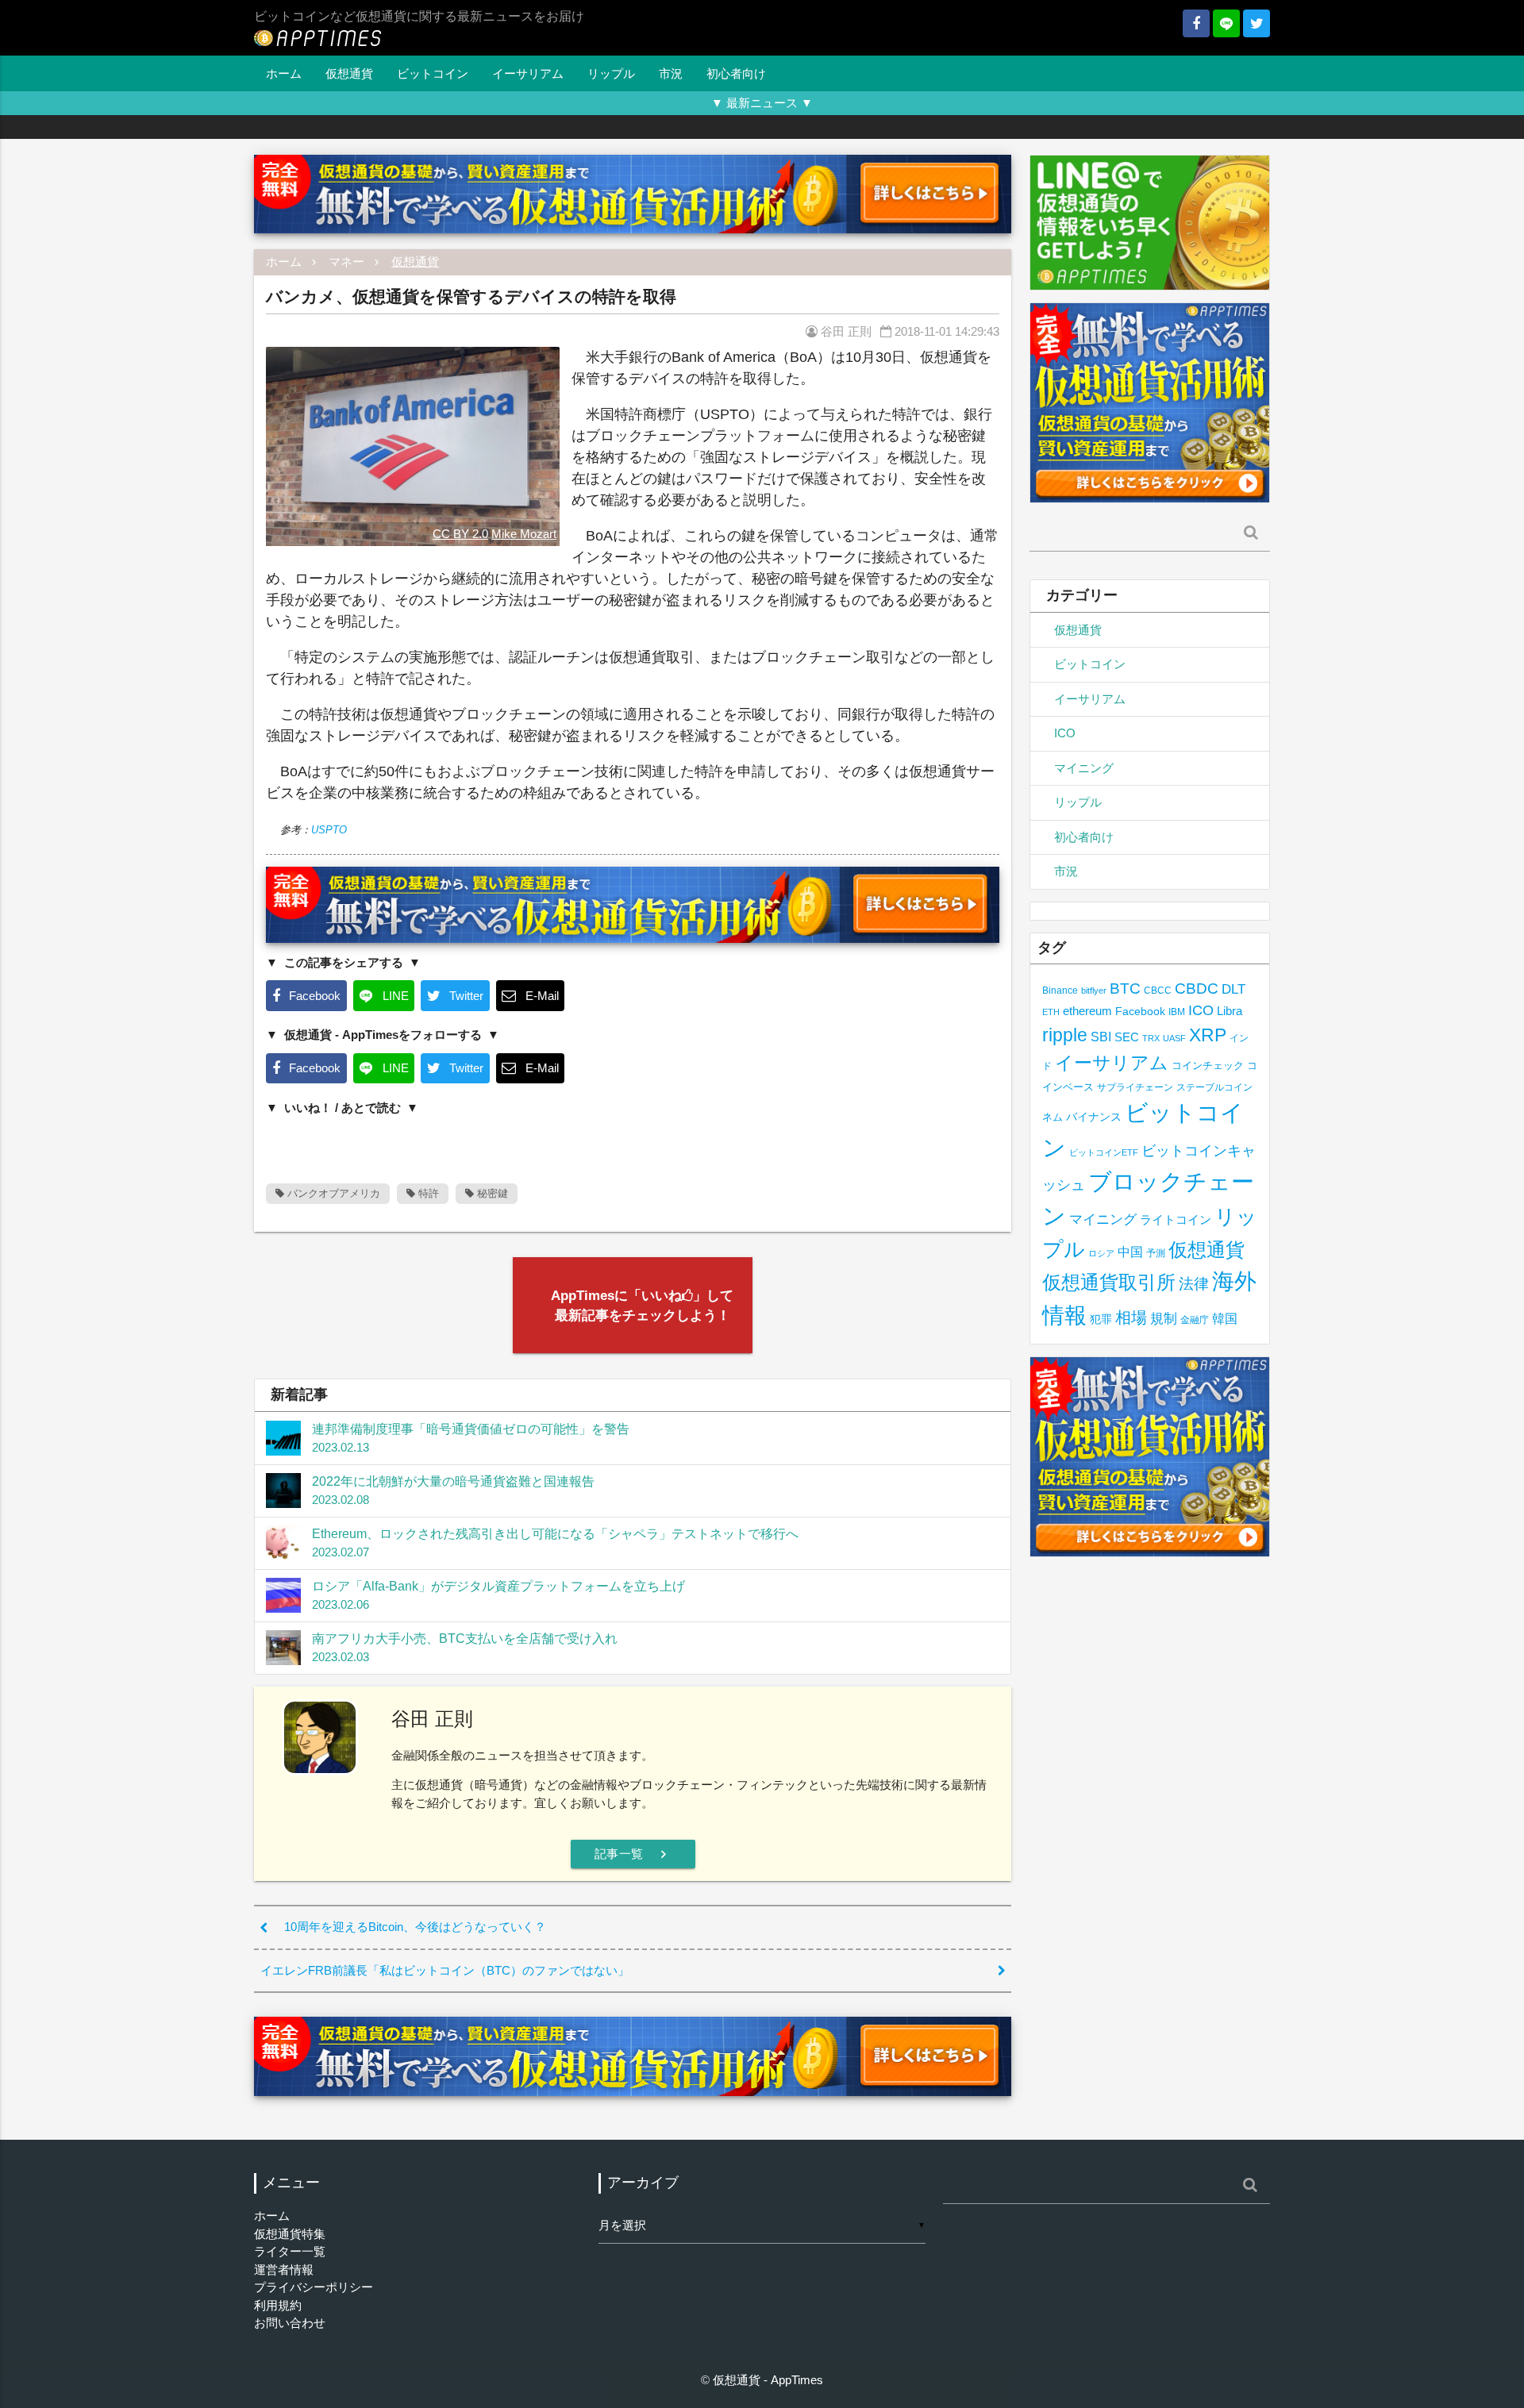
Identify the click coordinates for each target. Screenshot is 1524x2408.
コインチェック (1208, 1066)
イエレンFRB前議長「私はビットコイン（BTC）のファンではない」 (445, 1970)
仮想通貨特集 (290, 2234)
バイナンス (1094, 1117)
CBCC (1158, 990)
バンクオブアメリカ (332, 1193)
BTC (1125, 988)
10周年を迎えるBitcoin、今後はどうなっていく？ (415, 1927)
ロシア (1101, 1253)
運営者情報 (284, 2270)
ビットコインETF (1104, 1152)
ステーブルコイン (1214, 1087)
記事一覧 (633, 1854)
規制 (1164, 1319)
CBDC (1197, 989)
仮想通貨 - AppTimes (768, 2380)
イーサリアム (528, 73)
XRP (1208, 1035)
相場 (1131, 1317)
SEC (1127, 1037)
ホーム (284, 73)
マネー (346, 262)
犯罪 (1101, 1319)
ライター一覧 (290, 2251)
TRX (1151, 1038)
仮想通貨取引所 (1109, 1282)
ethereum (1087, 1011)
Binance (1060, 990)
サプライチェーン (1135, 1087)
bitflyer (1094, 991)
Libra (1230, 1011)
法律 (1194, 1283)
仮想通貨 (349, 73)
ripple (1065, 1035)
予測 (1156, 1253)
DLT (1233, 989)
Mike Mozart (524, 534)
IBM (1177, 1012)
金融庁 (1195, 1320)
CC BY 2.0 (460, 534)
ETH (1051, 1012)
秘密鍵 (491, 1193)
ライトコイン (1176, 1219)
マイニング (1084, 768)
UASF (1174, 1038)
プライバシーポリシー (314, 2287)
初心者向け (736, 73)
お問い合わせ (290, 2323)
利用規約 (278, 2305)
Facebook (1140, 1012)
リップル (611, 73)
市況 (671, 73)
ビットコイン (433, 73)
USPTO (329, 830)
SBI (1101, 1037)
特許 (427, 1193)
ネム (1053, 1117)
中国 (1130, 1252)
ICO (1065, 733)
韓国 (1225, 1319)
